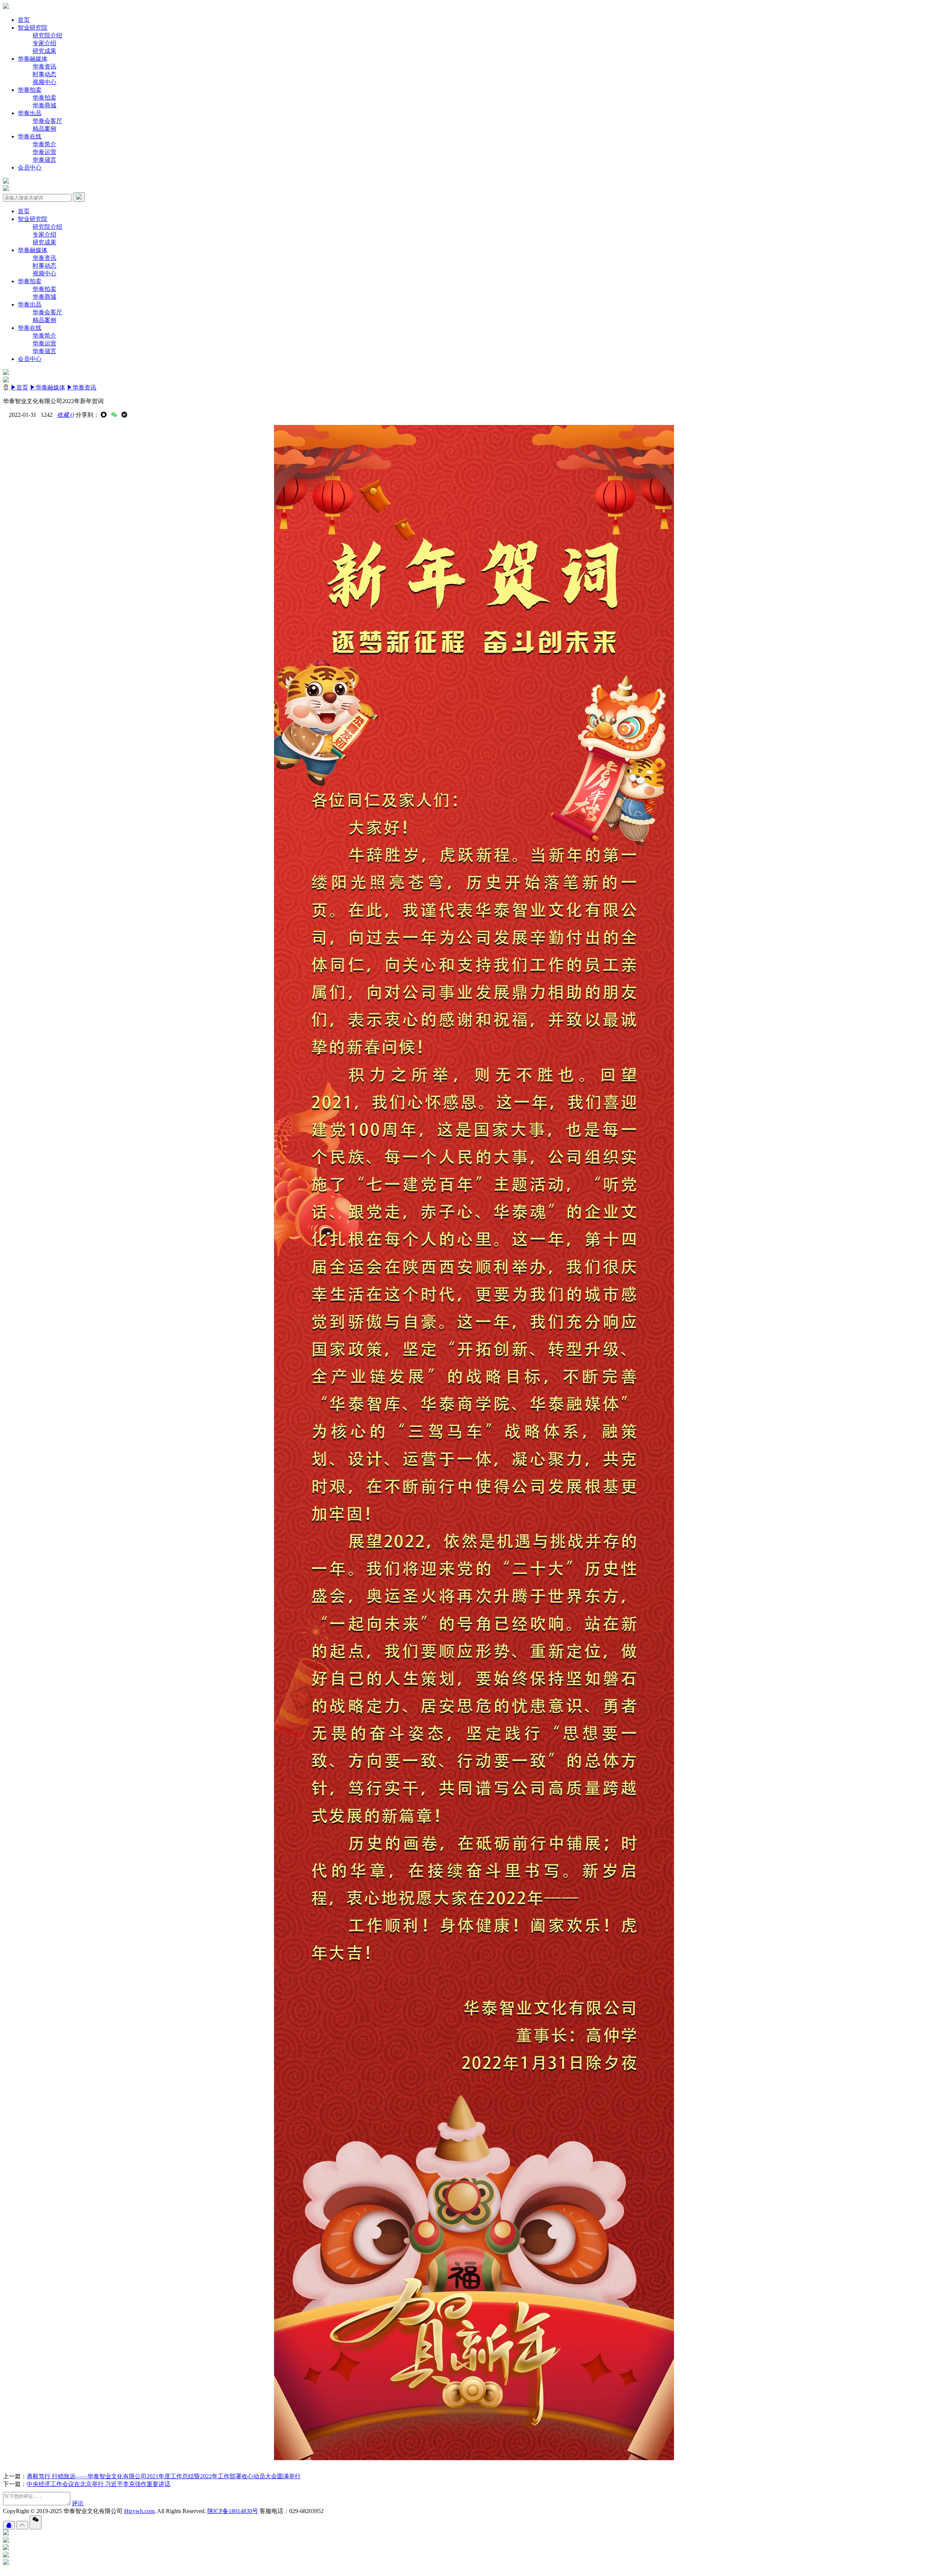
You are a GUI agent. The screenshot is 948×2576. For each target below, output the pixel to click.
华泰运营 (44, 152)
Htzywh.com (139, 2511)
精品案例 (44, 129)
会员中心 (30, 168)
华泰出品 (30, 113)
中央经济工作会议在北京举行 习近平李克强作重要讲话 (99, 2484)
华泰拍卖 (30, 90)
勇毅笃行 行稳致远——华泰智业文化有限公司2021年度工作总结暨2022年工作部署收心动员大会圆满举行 (164, 2476)
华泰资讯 (44, 66)
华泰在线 (30, 136)
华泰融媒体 (33, 59)
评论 (78, 2503)
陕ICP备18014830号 (233, 2511)
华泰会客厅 (47, 121)
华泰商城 (44, 105)
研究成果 (44, 51)
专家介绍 (44, 43)
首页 (24, 20)
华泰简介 (44, 144)
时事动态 (44, 74)
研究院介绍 (47, 35)
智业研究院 (33, 28)
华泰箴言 (44, 160)
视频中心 (44, 82)
